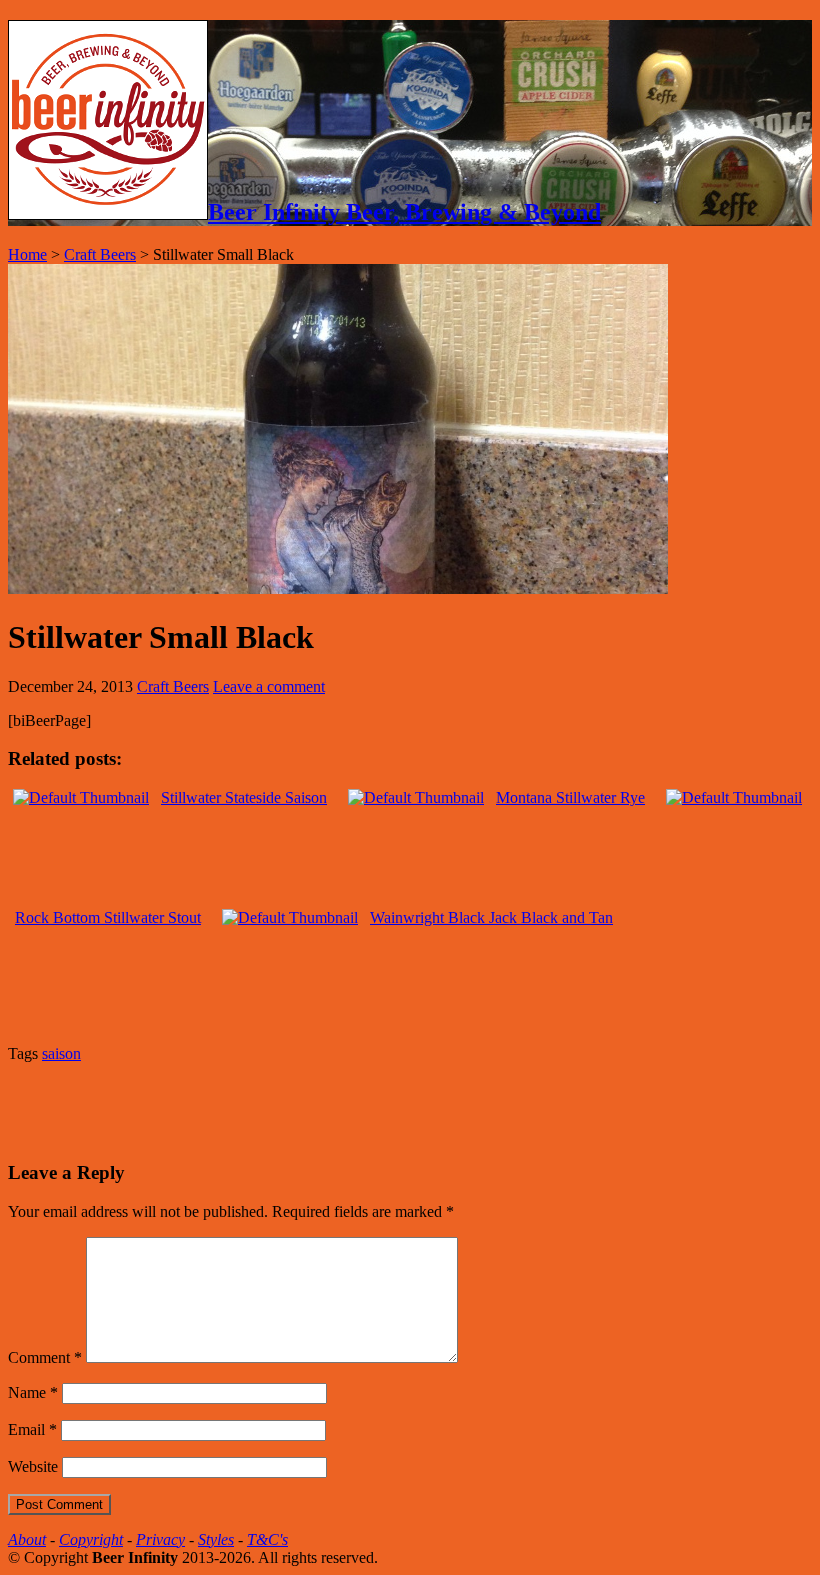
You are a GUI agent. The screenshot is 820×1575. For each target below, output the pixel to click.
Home (27, 254)
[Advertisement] (242, 1109)
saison (61, 1053)
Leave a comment (269, 686)
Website (33, 1466)
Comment (45, 1357)
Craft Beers (100, 254)
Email (32, 1429)
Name (33, 1392)
